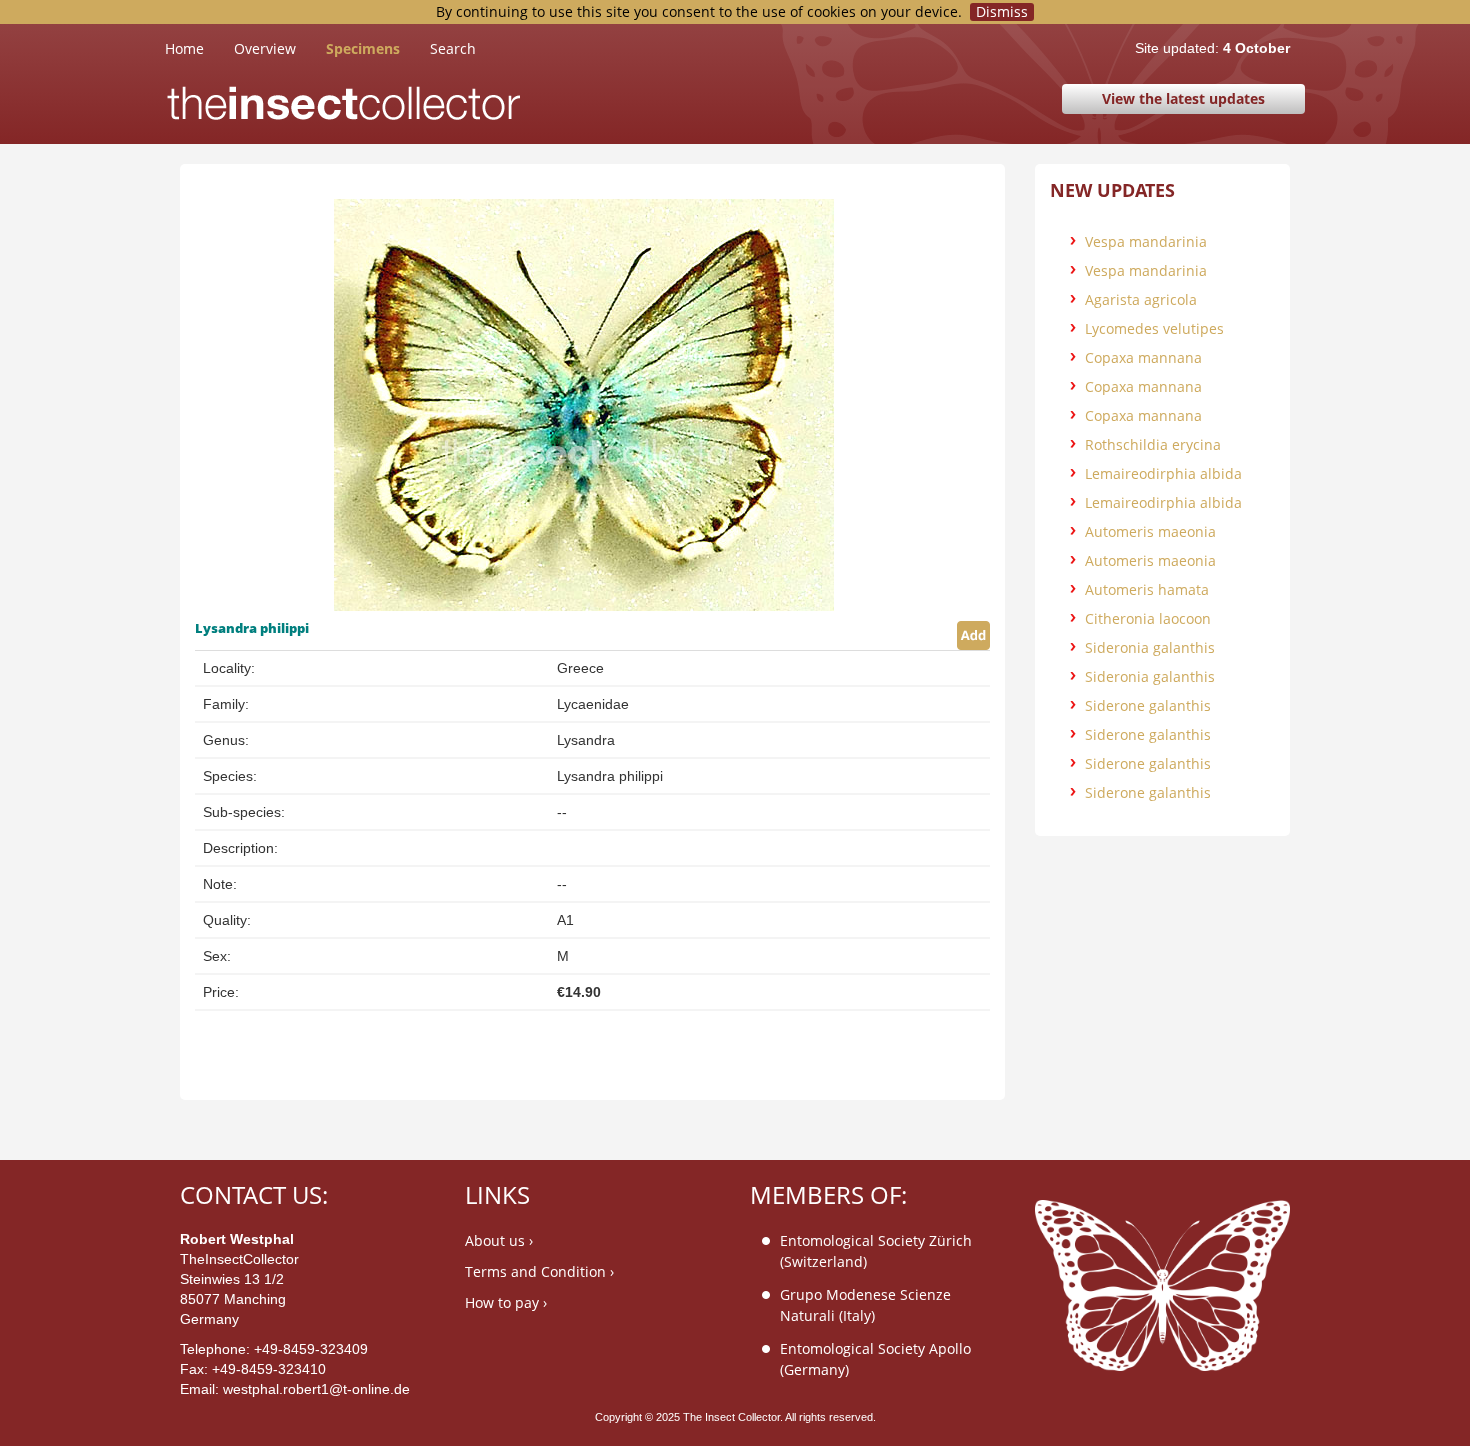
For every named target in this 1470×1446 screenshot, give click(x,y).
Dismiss (1002, 12)
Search (453, 48)
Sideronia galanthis (1150, 647)
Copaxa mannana (1143, 357)
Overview (265, 48)
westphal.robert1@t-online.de (316, 1389)
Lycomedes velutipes (1154, 328)
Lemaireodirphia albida (1163, 473)
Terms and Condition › (539, 1271)
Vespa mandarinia (1146, 241)
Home (199, 48)
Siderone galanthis (1148, 705)
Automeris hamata (1147, 589)
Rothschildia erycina (1153, 444)
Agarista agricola (1141, 299)
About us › (499, 1240)
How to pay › (506, 1302)
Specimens (363, 48)
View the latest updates (1183, 98)
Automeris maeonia (1150, 531)
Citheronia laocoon (1148, 618)
